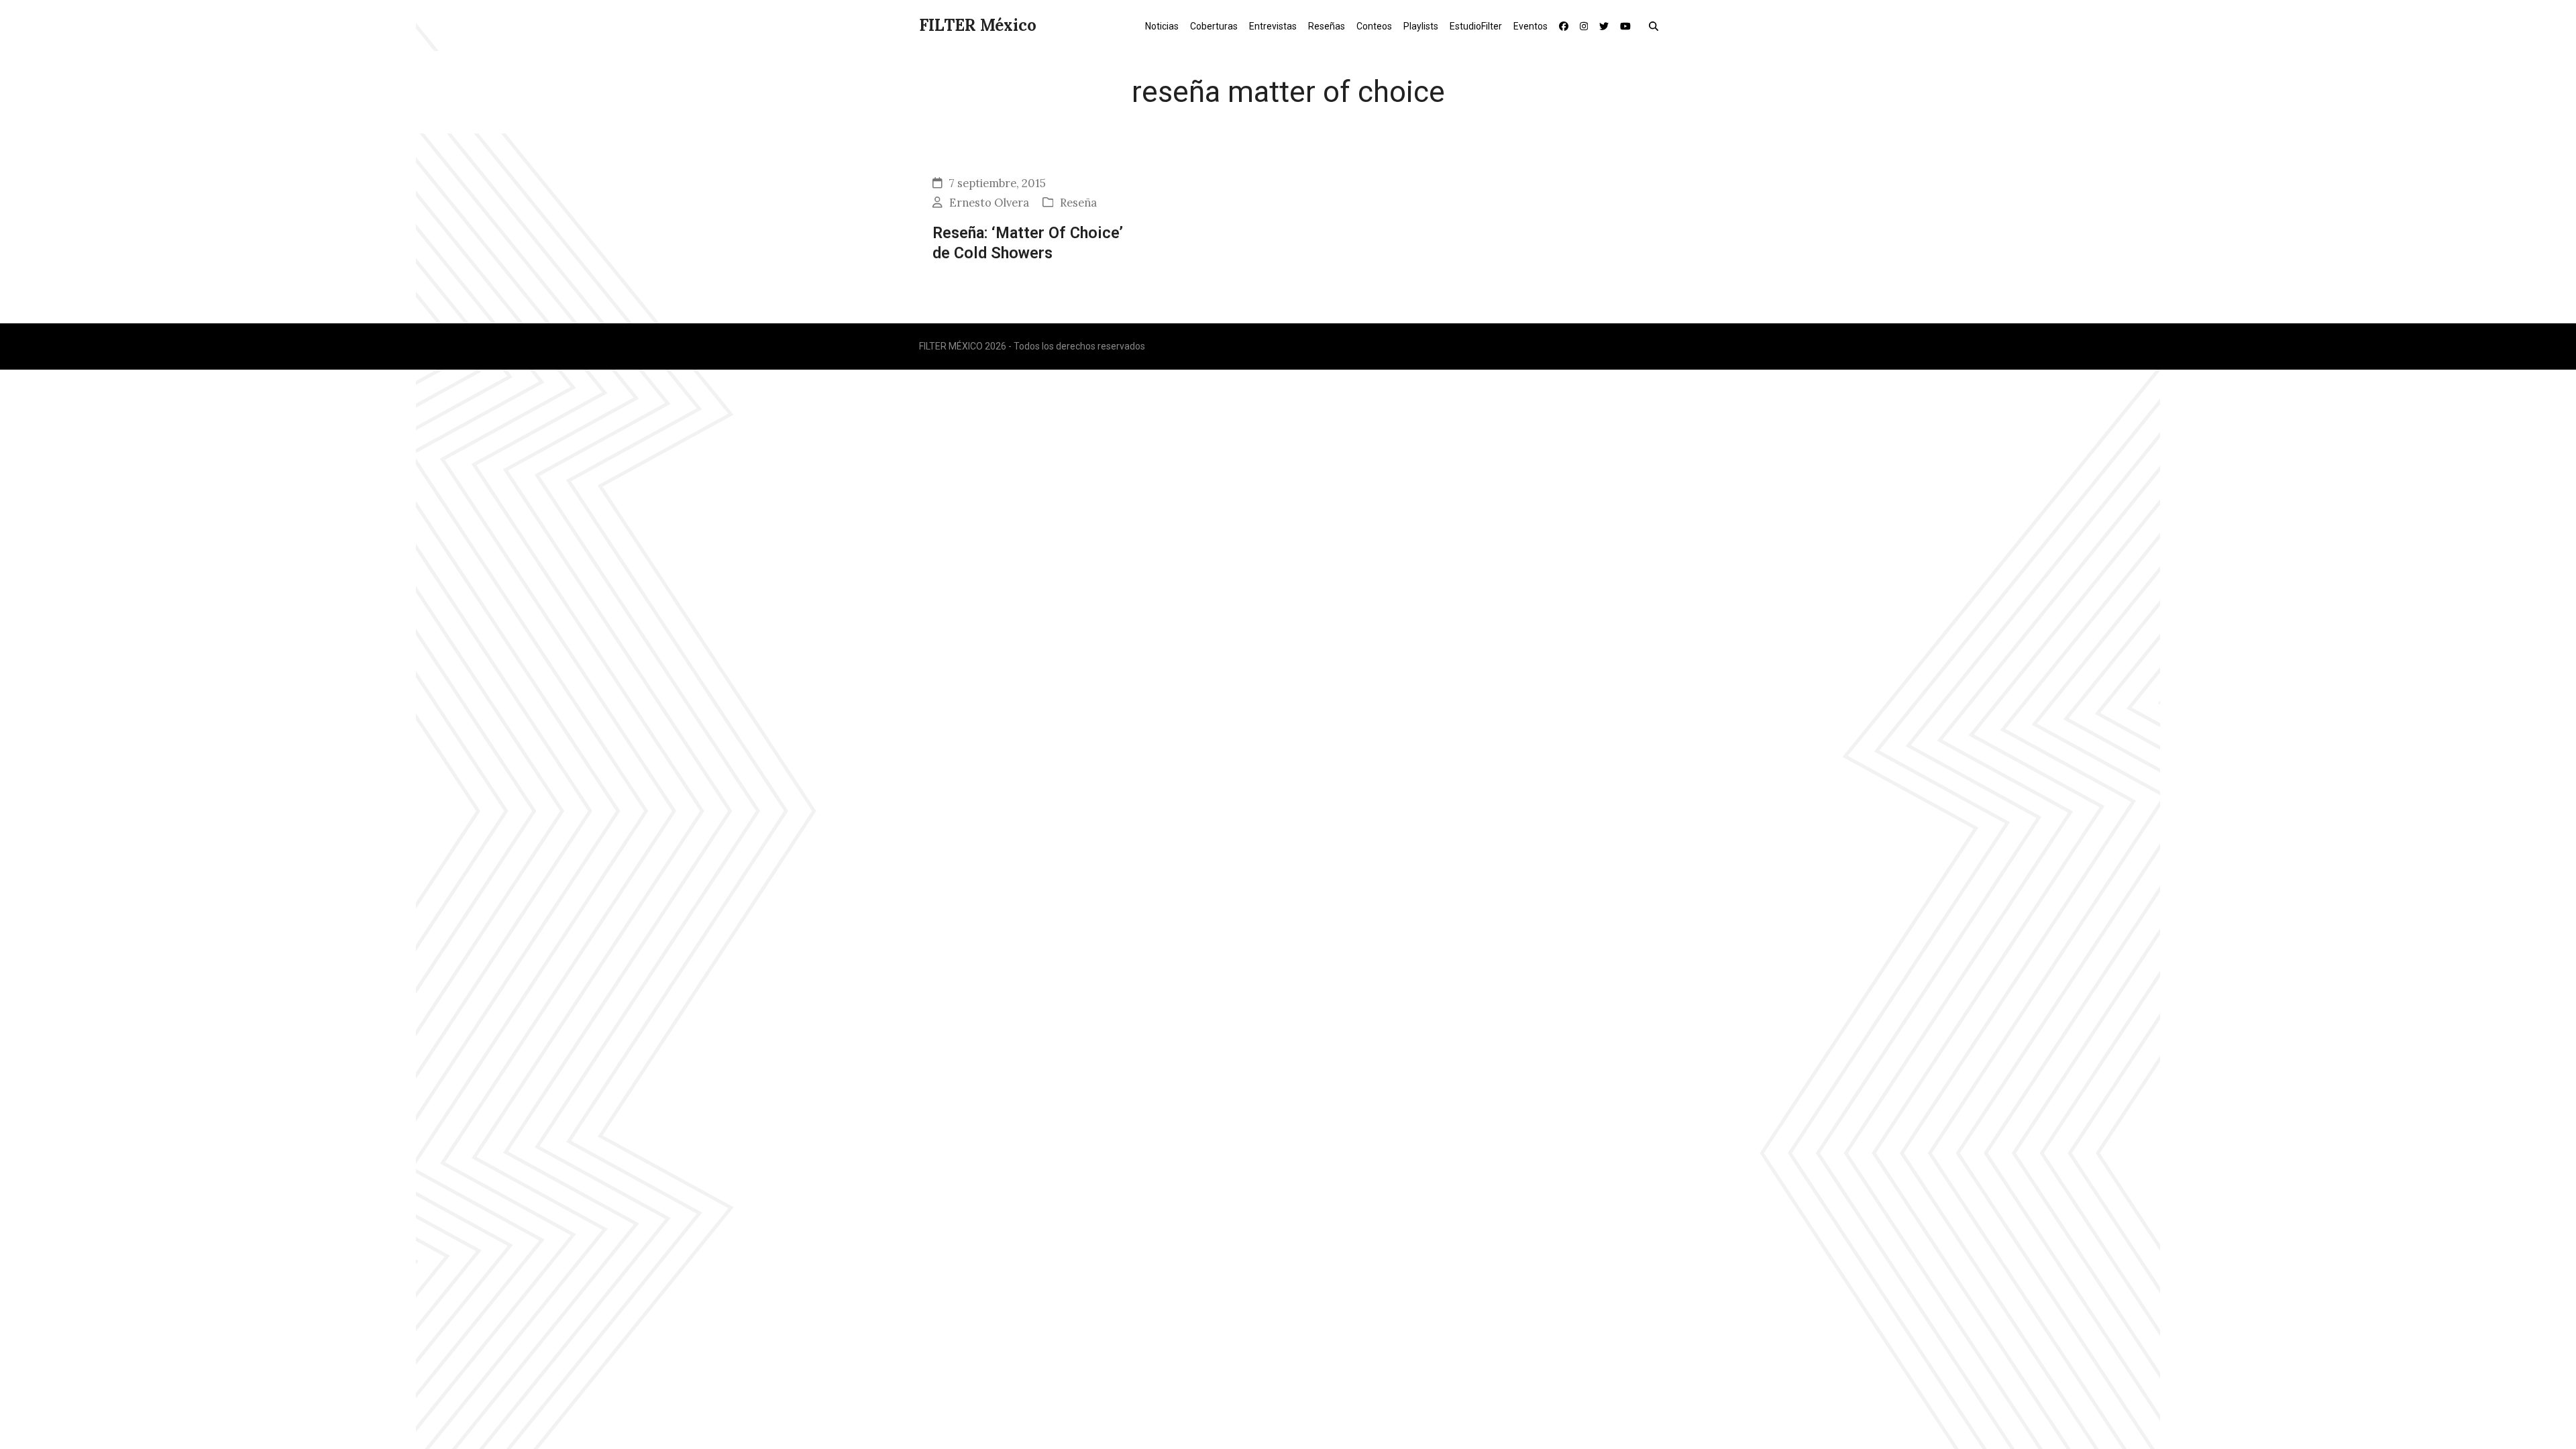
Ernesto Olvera (989, 203)
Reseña (1078, 203)
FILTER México (978, 25)
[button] (1657, 25)
